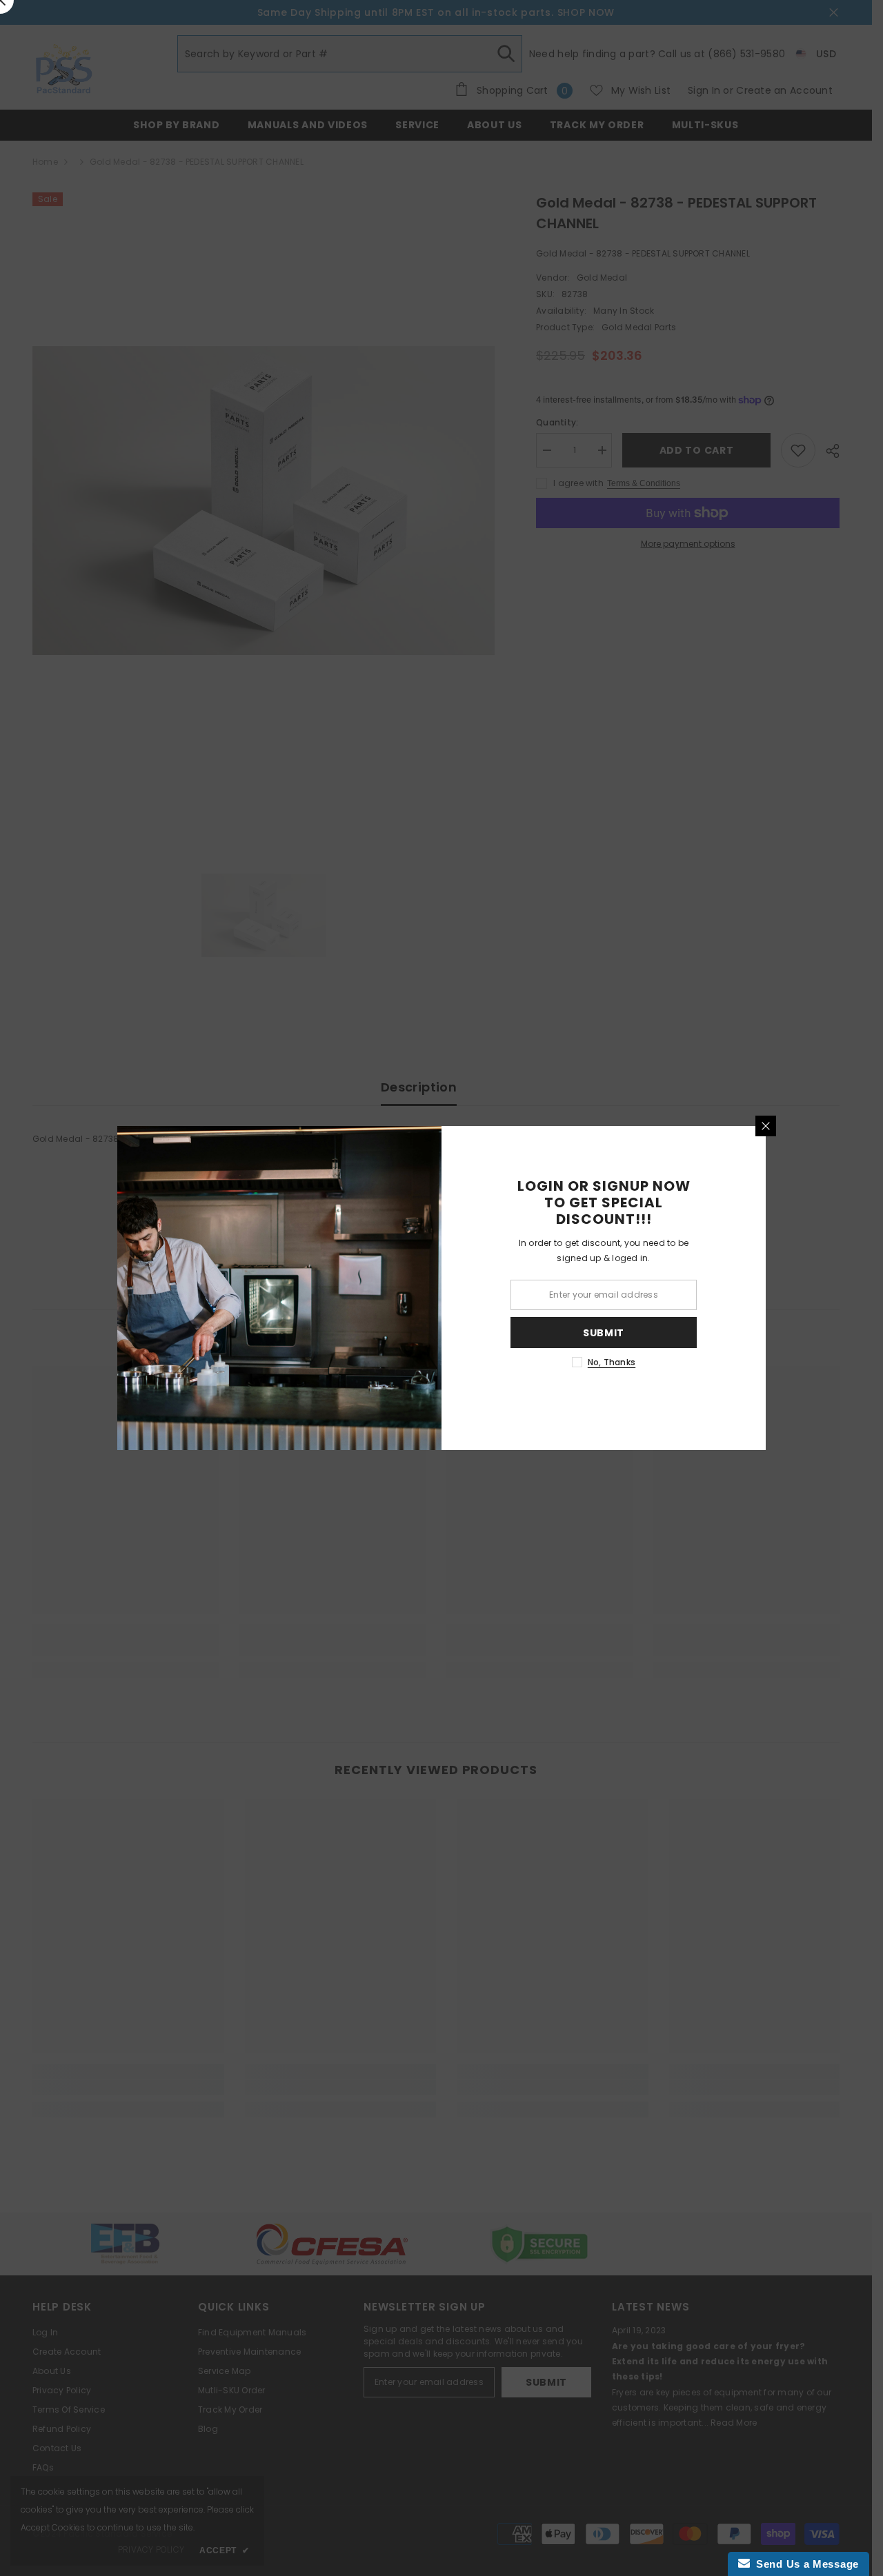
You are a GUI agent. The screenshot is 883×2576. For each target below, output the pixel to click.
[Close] (766, 1126)
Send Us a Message (804, 2564)
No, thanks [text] (612, 1362)
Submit (604, 1333)
